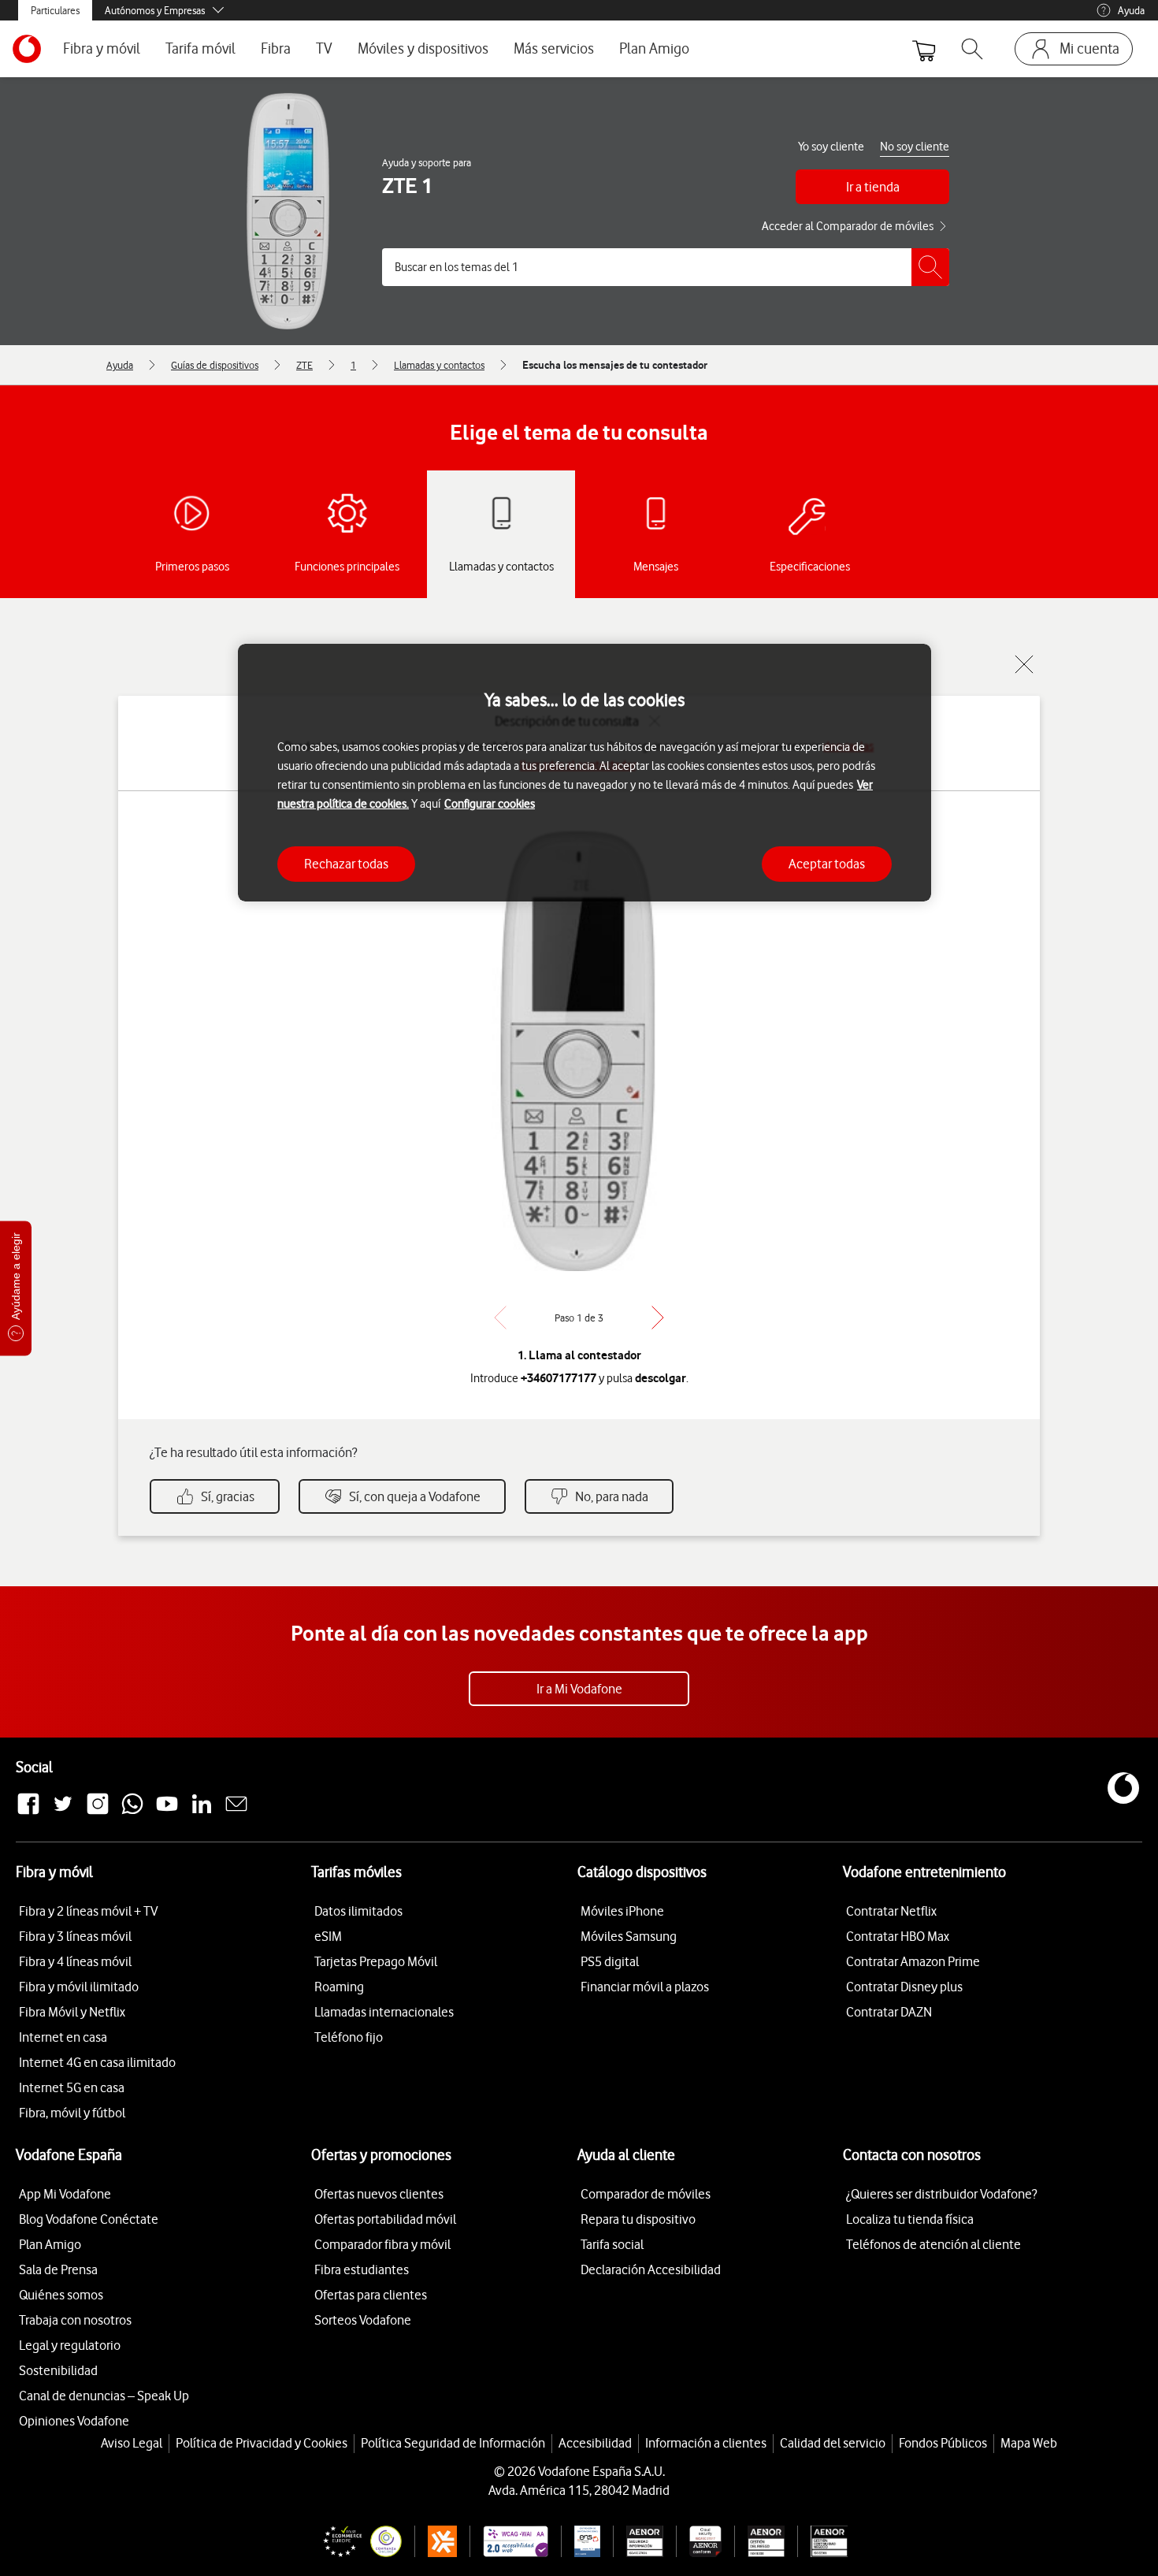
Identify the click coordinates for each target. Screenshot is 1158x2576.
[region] (585, 773)
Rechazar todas (346, 864)
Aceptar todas (827, 864)
